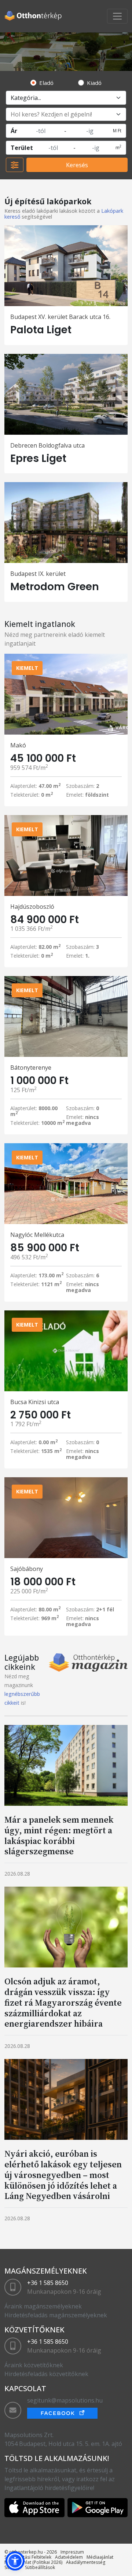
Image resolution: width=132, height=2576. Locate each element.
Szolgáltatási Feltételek (28, 2557)
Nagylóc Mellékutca (37, 1235)
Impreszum (72, 2552)
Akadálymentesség (86, 2562)
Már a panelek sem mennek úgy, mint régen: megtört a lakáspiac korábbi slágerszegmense (59, 1835)
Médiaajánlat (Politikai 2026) (33, 2562)
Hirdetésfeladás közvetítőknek (46, 2374)
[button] (15, 2561)
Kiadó (94, 83)
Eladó (46, 83)
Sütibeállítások (40, 2567)
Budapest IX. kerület (38, 574)
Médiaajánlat (100, 2557)
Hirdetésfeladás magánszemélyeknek (56, 2315)
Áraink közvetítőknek (34, 2365)
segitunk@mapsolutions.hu (65, 2400)
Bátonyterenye (31, 1068)
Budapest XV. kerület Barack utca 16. (60, 317)
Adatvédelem (69, 2557)
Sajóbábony (27, 1569)
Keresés (77, 165)
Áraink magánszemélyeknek (43, 2306)
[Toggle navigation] (117, 16)
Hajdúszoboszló (32, 907)
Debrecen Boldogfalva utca (47, 445)
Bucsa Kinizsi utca (35, 1402)
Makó (18, 745)
